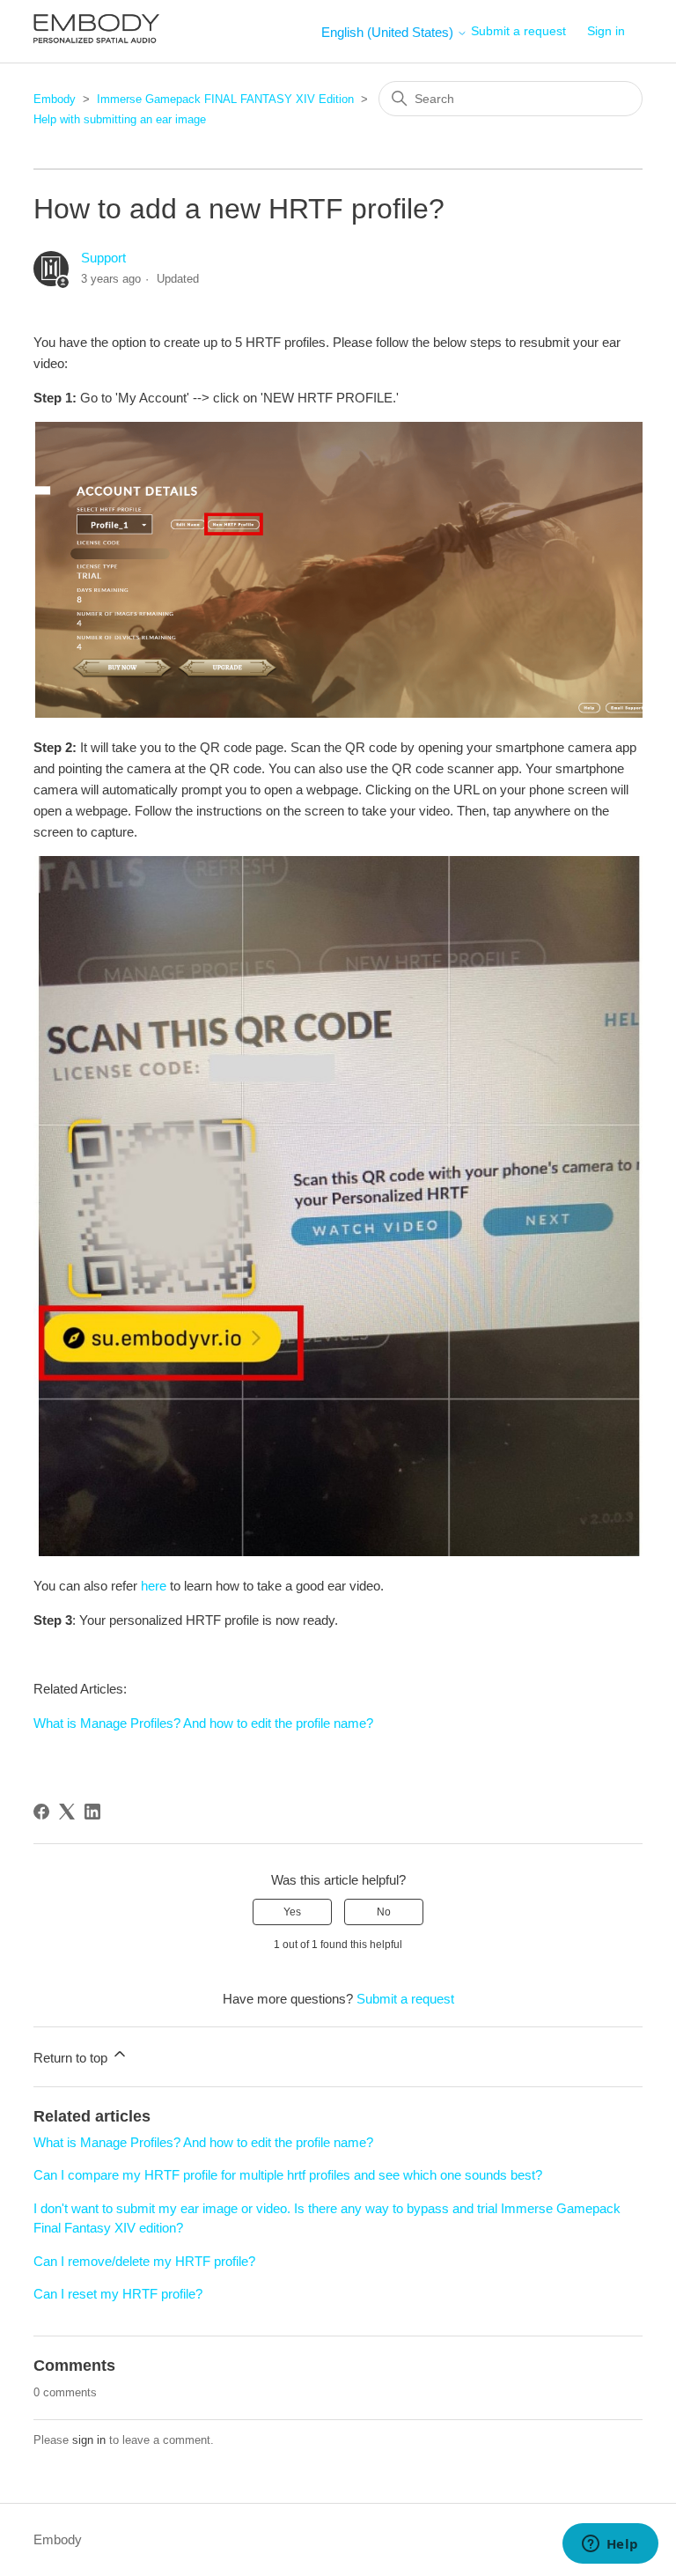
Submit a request (518, 31)
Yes (292, 1912)
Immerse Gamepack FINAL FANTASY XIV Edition (225, 99)
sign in (89, 2440)
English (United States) (389, 32)
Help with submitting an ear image (120, 119)
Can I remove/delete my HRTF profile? (144, 2261)
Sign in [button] (606, 31)
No (384, 1912)
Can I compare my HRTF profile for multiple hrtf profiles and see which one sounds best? (288, 2175)
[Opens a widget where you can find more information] (610, 2545)
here (154, 1586)
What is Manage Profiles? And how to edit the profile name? (203, 1723)
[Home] (96, 40)
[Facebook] (41, 1812)
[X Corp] (67, 1812)
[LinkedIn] (92, 1812)
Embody (55, 99)
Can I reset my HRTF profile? (118, 2294)
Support (103, 258)
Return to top (72, 2058)
